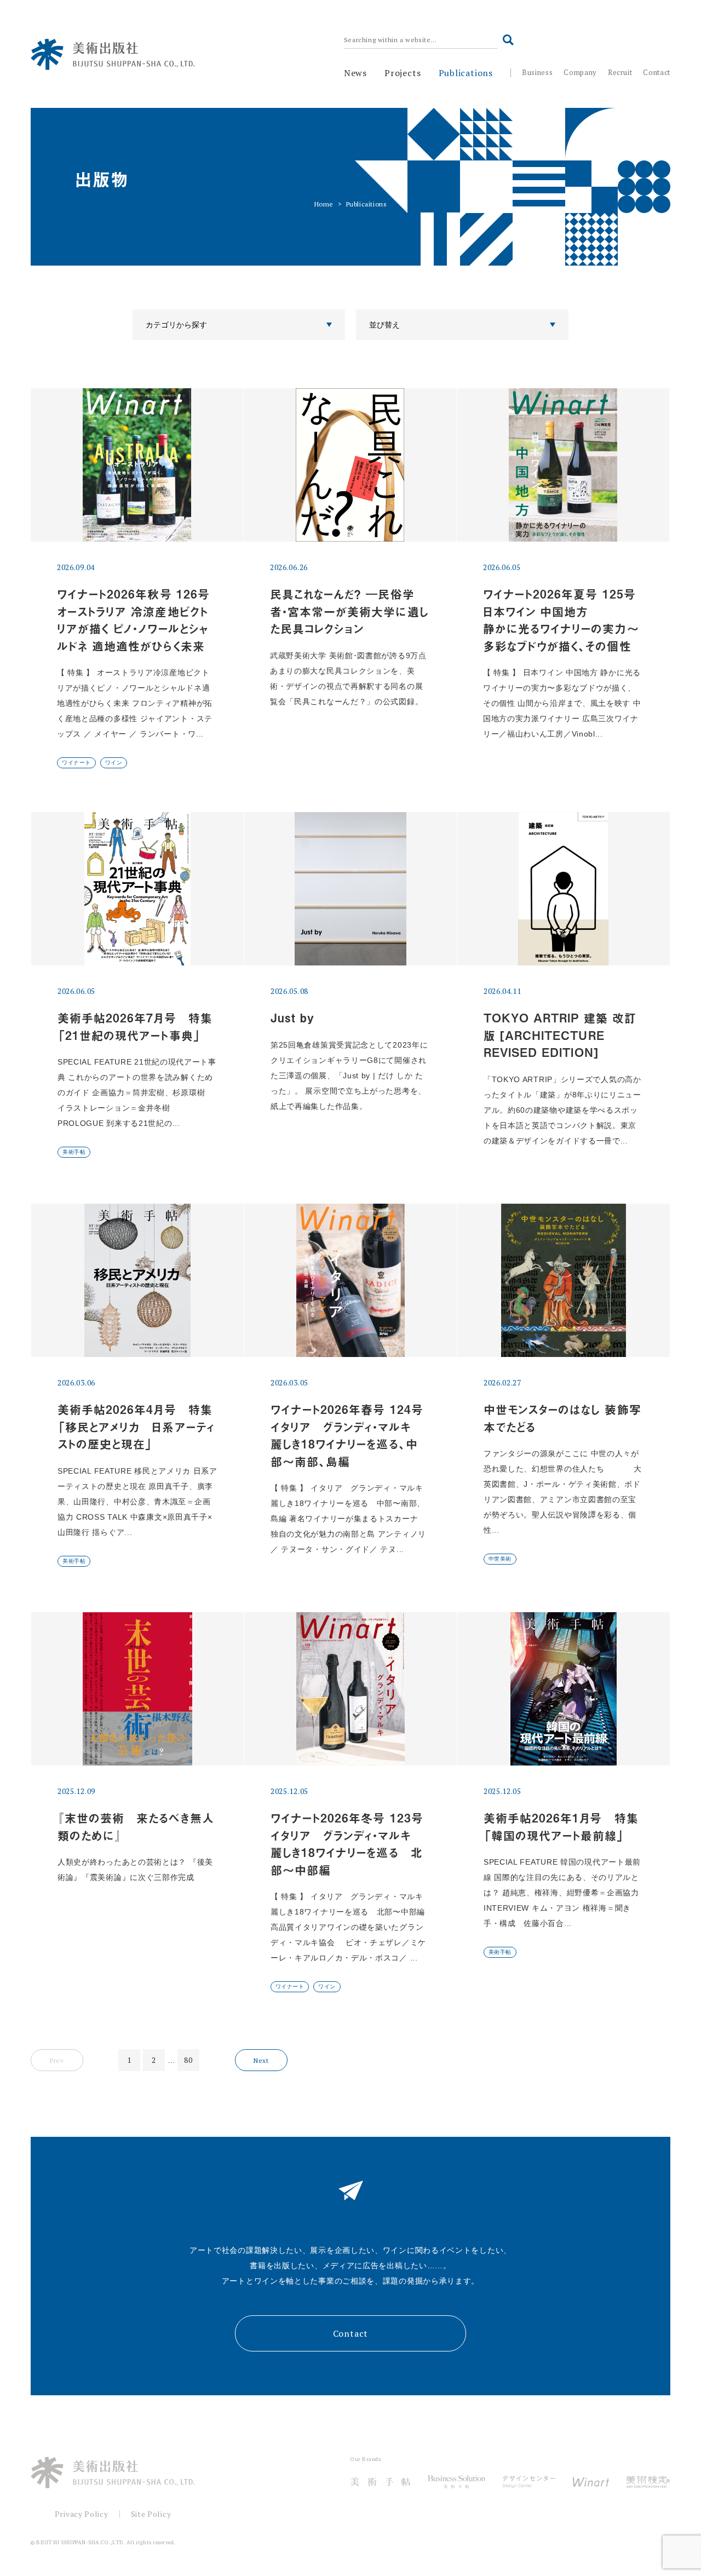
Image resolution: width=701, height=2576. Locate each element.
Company (580, 72)
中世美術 (500, 1559)
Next (261, 2060)
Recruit (620, 72)
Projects (403, 73)
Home (324, 204)
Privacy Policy (82, 2514)
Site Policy (151, 2514)
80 (188, 2060)
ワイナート (76, 763)
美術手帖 (74, 1152)
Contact (657, 72)
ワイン (114, 763)
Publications (466, 73)
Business (537, 72)
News (355, 73)
